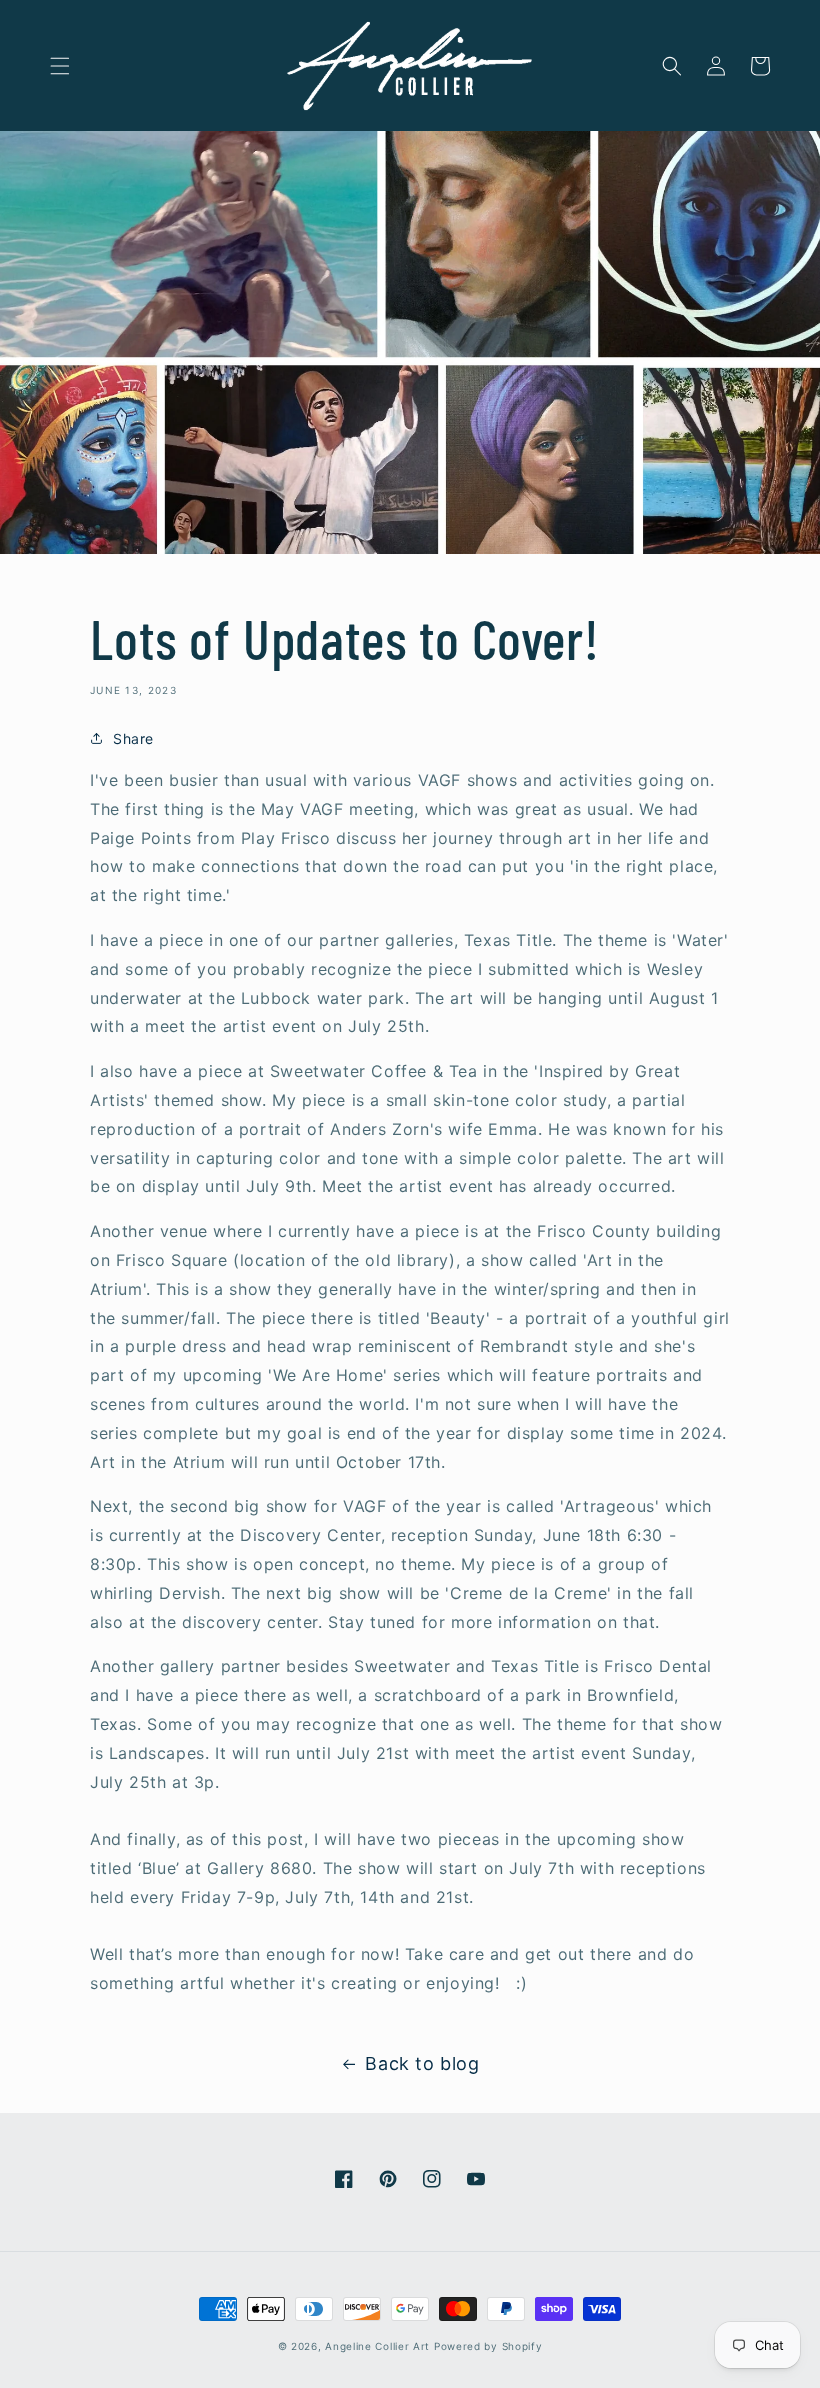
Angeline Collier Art (377, 2346)
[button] (60, 66)
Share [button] (133, 738)
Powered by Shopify (488, 2346)
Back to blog (422, 2063)
